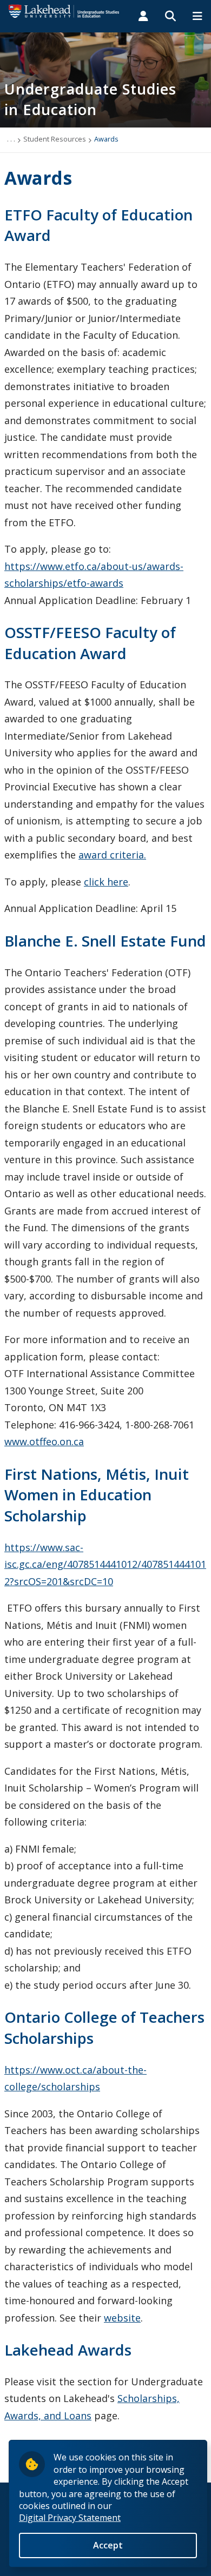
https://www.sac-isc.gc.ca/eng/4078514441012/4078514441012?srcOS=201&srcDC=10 (105, 1564)
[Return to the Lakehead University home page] (64, 10)
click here (106, 882)
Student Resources (55, 139)
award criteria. (112, 855)
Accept (108, 2545)
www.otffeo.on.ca (44, 1441)
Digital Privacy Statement (70, 2518)
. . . (11, 139)
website (122, 2318)
